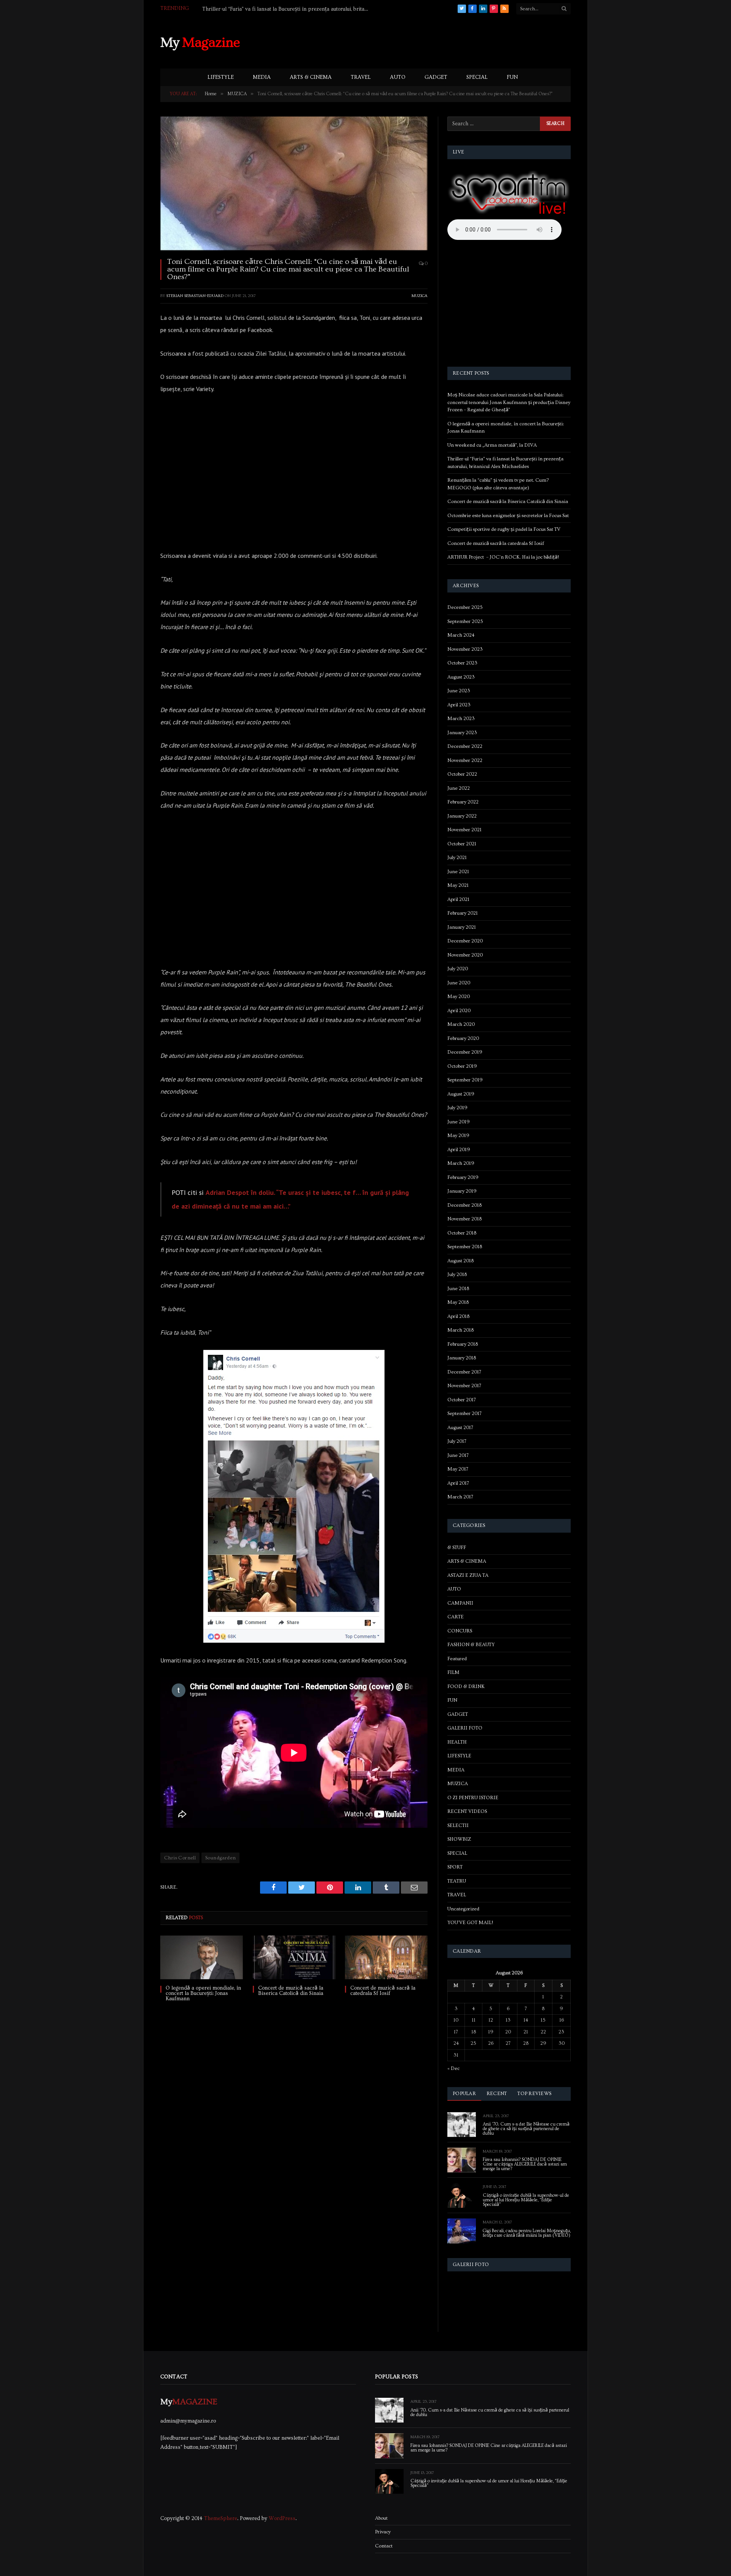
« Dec (453, 2068)
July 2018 (457, 1274)
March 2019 (461, 1163)
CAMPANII (460, 1603)
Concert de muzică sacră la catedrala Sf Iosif (383, 1991)
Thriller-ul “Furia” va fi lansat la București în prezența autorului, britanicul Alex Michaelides (288, 9)
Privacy (383, 2532)
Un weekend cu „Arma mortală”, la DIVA (492, 445)
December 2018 (464, 1205)
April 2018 (458, 1316)
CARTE (456, 1617)
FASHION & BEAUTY (471, 1645)
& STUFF (457, 1548)
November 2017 (464, 1386)
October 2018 (462, 1233)
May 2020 (459, 997)
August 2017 (460, 1428)
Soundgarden (220, 1858)
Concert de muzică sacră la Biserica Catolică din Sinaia (291, 1991)
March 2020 (461, 1024)
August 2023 (461, 677)
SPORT (455, 1867)
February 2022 (463, 802)
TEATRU (457, 1881)
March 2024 (461, 635)
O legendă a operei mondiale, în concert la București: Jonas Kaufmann (203, 1993)
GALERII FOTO (465, 1728)
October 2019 (462, 1066)
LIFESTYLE (221, 77)
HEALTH (457, 1742)
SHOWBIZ (459, 1839)
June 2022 (459, 788)
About (381, 2518)
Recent (497, 2094)
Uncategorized (463, 1909)
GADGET (436, 77)
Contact (384, 2546)
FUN (512, 77)
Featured (457, 1659)
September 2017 (464, 1413)
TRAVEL (361, 77)
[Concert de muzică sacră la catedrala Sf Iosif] (386, 1957)
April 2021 (458, 899)
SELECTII (458, 1825)
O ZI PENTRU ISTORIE (473, 1798)
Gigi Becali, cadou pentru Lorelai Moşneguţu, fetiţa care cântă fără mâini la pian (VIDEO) (527, 2233)
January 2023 (462, 733)
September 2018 (465, 1247)
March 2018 (460, 1330)
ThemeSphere (221, 2519)
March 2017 (460, 1497)
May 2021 (458, 885)
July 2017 (457, 1441)
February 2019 (463, 1177)
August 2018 (460, 1261)
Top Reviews (534, 2094)
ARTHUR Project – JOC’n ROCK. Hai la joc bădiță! (503, 557)
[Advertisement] (432, 42)
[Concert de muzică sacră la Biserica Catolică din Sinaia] (294, 1957)
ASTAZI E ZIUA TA (468, 1575)
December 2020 (465, 941)
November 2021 (464, 830)
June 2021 (458, 872)
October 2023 (462, 663)
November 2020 (465, 955)
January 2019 (462, 1191)
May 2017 (458, 1469)
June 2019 (459, 1122)
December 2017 (464, 1372)
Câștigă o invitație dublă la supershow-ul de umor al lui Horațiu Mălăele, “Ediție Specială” (526, 2200)
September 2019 (465, 1080)
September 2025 (465, 621)
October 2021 (462, 844)
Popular (464, 2094)
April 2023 (459, 705)
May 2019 (458, 1135)
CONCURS (460, 1631)
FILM (453, 1672)
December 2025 (465, 607)
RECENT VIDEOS (467, 1811)
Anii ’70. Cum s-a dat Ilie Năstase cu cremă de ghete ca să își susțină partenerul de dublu (526, 2129)
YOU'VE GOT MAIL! (470, 1923)
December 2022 (465, 746)
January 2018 (462, 1358)
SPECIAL (477, 77)
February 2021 (463, 913)
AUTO (398, 77)
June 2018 (458, 1289)
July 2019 (457, 1108)
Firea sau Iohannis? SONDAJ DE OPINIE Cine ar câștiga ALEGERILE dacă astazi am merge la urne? (525, 2164)
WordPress (282, 2519)
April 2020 (459, 1011)
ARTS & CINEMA (311, 77)
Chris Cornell (180, 1858)
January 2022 (462, 816)
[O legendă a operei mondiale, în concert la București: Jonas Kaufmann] (202, 1957)
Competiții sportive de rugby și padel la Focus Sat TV (504, 529)
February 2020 (463, 1038)
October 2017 (462, 1400)
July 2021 (457, 858)
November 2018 (464, 1219)
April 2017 (458, 1483)
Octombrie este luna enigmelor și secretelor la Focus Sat (508, 516)
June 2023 (459, 691)
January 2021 (462, 927)
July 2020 (458, 969)
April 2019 (459, 1150)
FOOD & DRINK (466, 1686)
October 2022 (462, 774)
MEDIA (262, 77)
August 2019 (461, 1094)
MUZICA (420, 296)
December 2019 (465, 1052)
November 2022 (465, 760)
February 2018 (463, 1344)
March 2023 (461, 719)
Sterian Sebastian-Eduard (195, 296)
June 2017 (458, 1455)
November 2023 (465, 649)
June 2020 (459, 983)
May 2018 (458, 1302)
